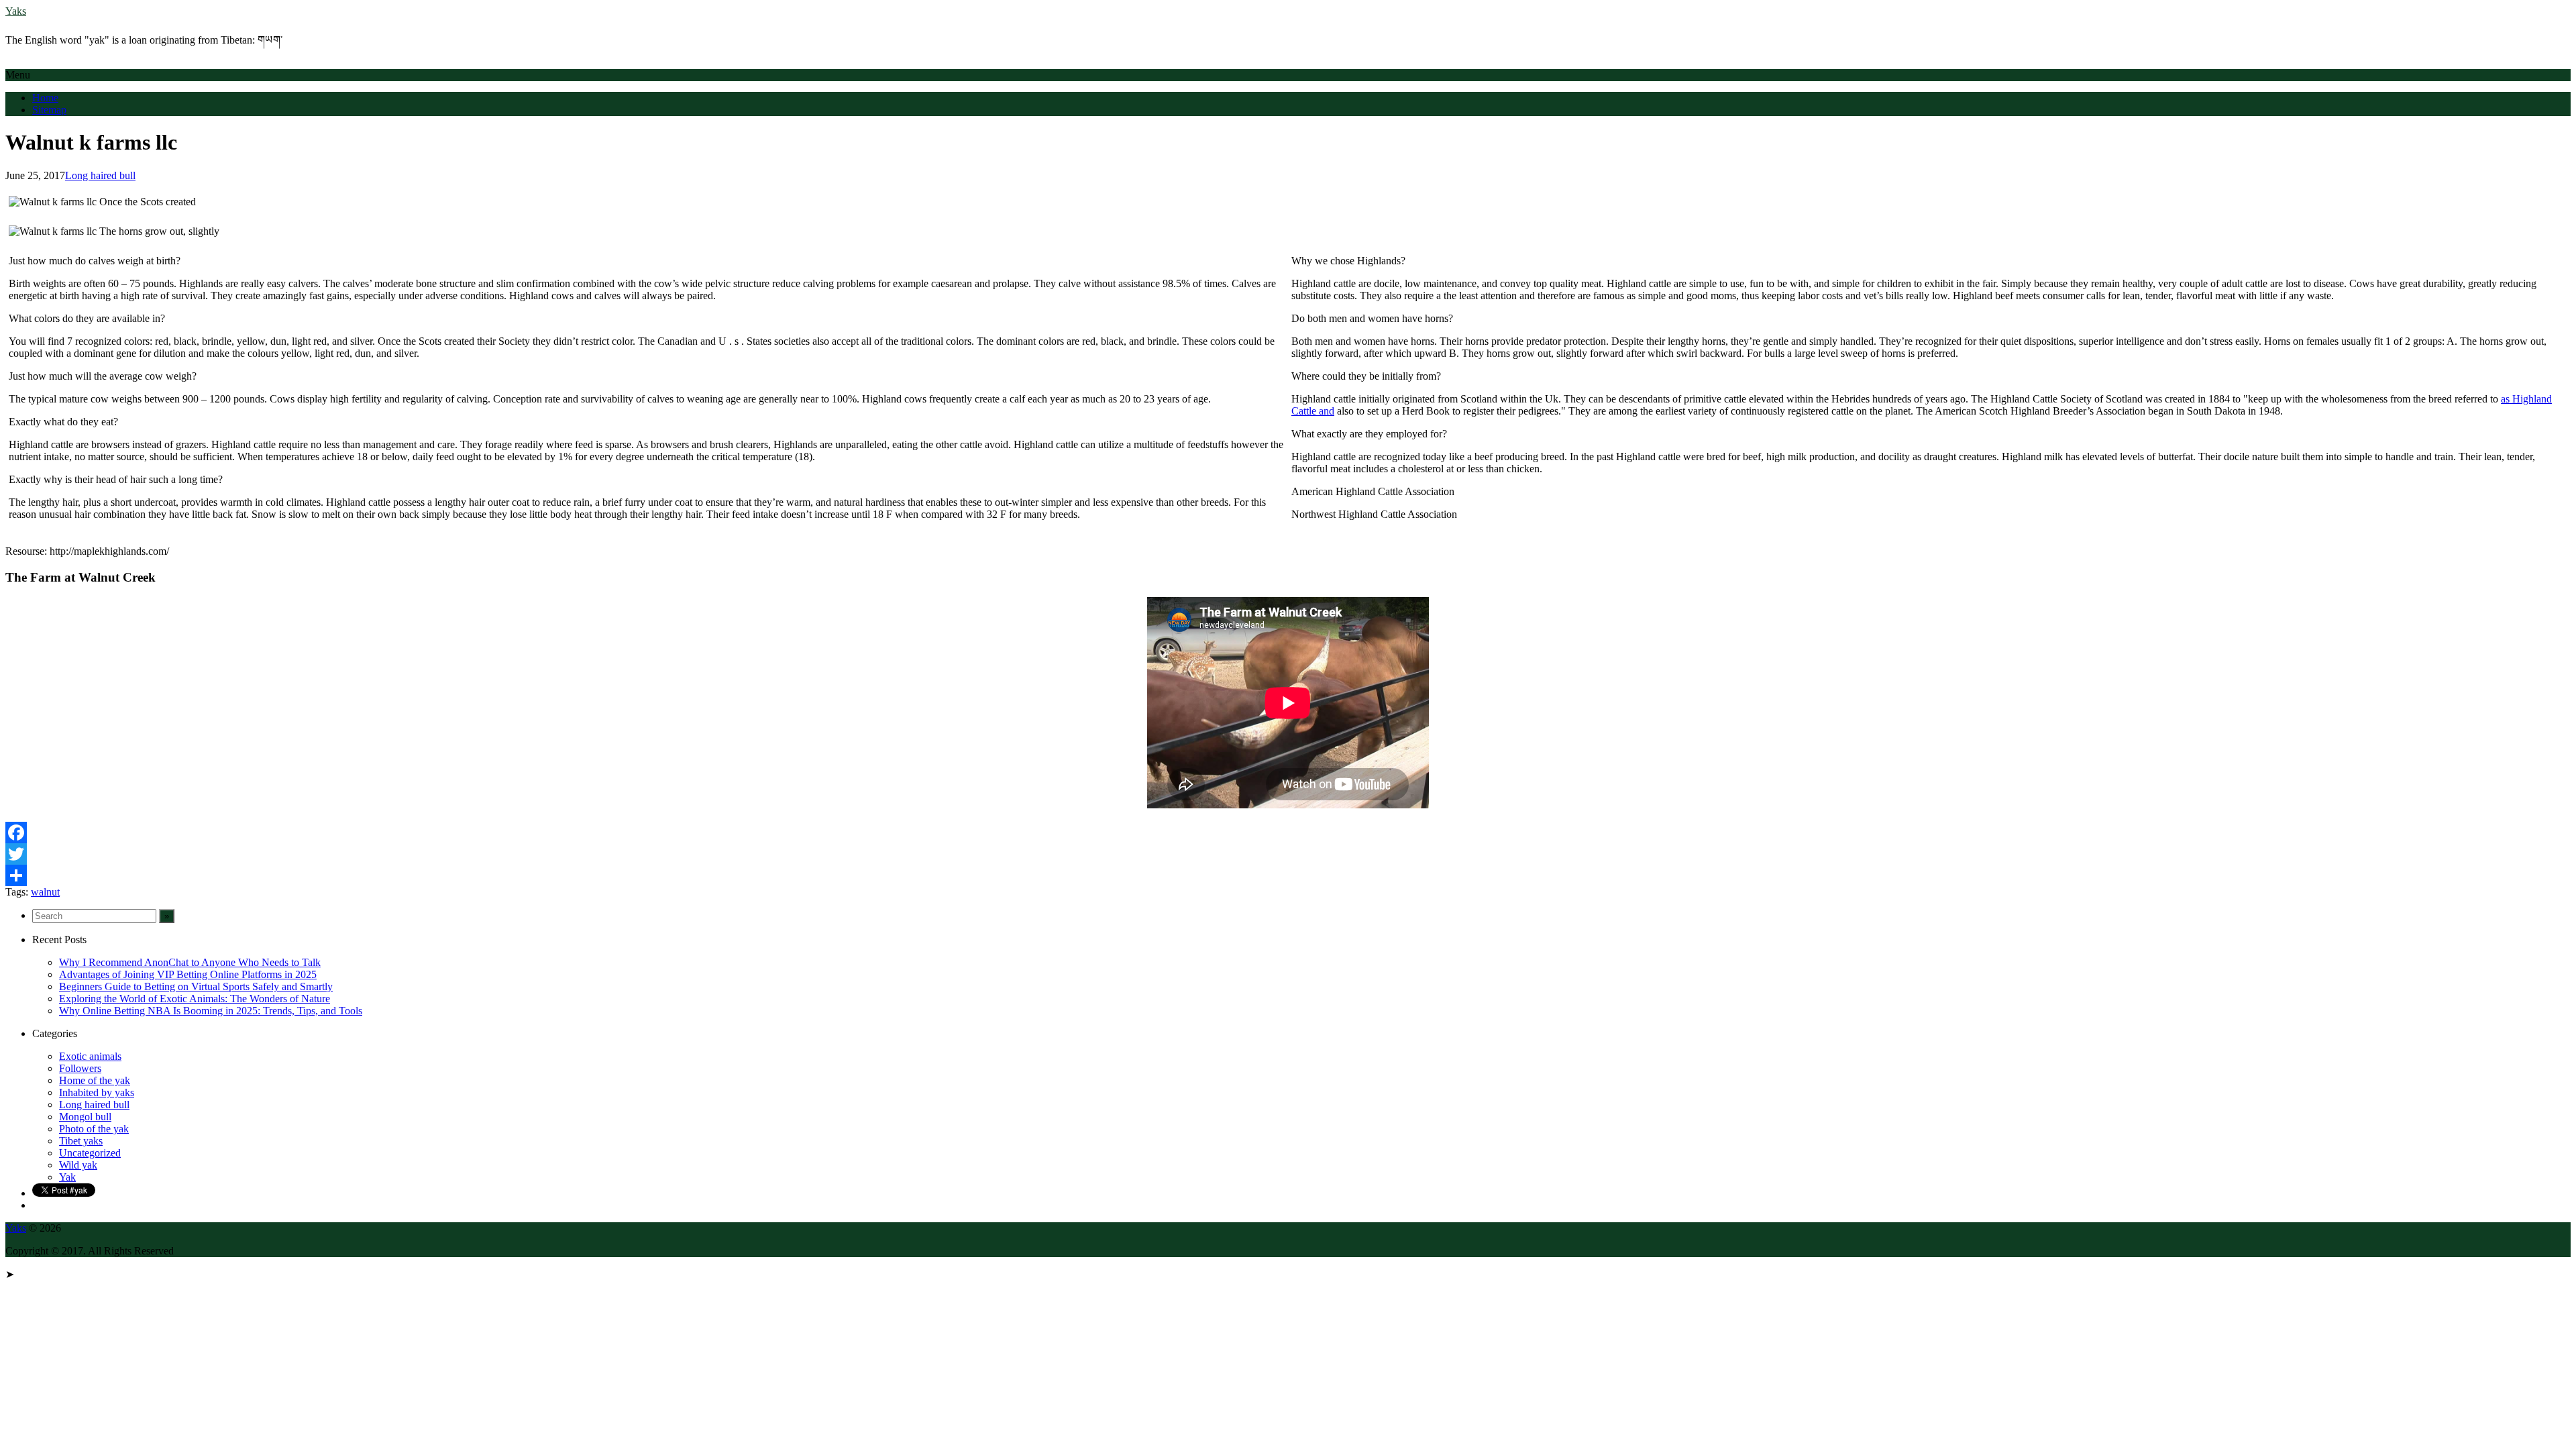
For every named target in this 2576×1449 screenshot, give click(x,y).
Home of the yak (95, 1080)
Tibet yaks (81, 1141)
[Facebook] (1288, 833)
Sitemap (49, 110)
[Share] (1288, 875)
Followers (80, 1068)
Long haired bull (100, 175)
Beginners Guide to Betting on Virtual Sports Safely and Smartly (196, 986)
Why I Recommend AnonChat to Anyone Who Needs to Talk (190, 962)
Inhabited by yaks (97, 1092)
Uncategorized (90, 1153)
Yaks (16, 11)
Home (45, 98)
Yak (67, 1177)
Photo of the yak (94, 1129)
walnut (45, 892)
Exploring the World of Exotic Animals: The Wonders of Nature (195, 999)
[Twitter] (1288, 854)
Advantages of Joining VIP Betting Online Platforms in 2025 (188, 974)
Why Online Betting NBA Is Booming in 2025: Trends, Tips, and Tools (211, 1011)
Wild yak (78, 1165)
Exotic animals (90, 1056)
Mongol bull (85, 1117)
